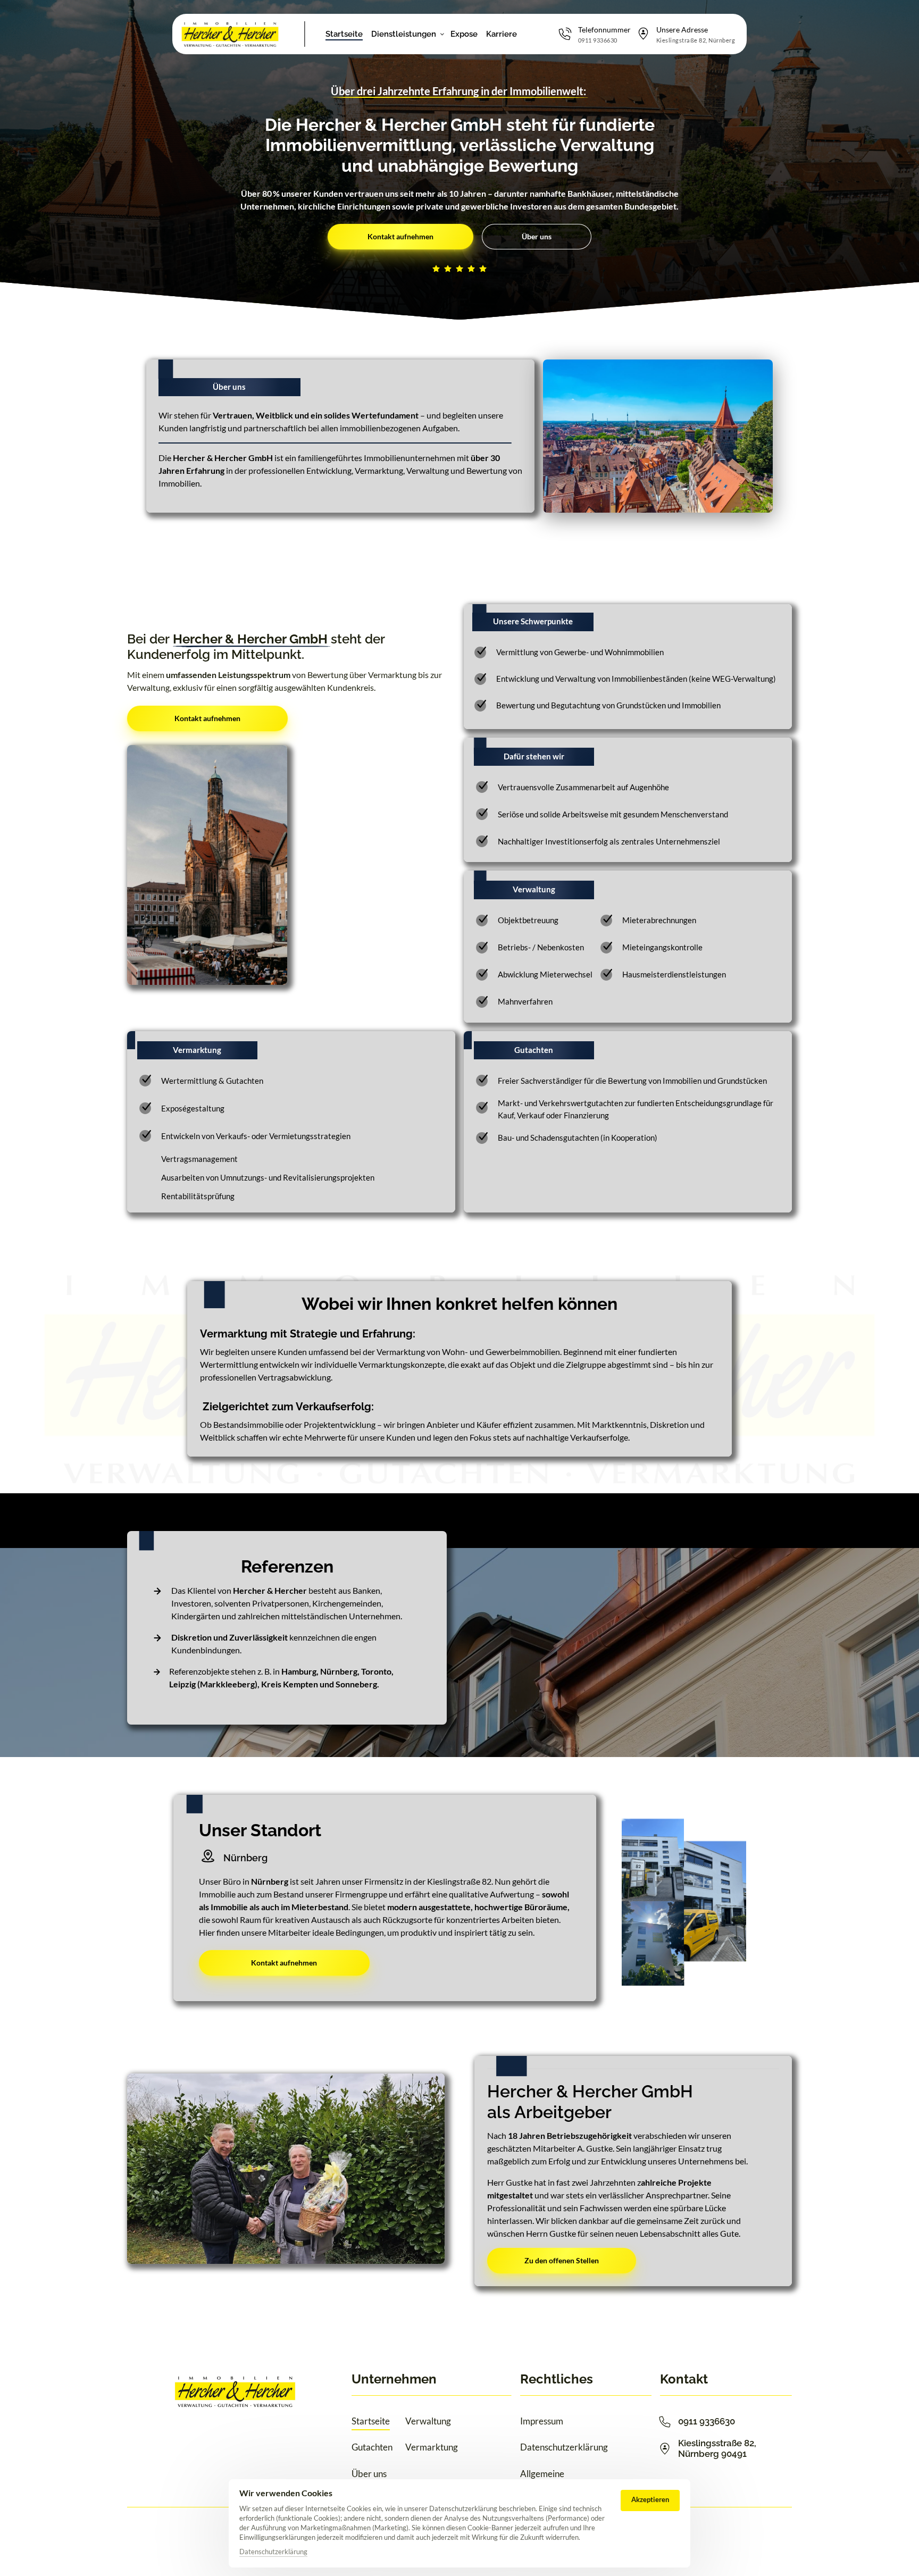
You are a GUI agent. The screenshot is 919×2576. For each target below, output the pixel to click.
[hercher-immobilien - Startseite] (230, 34)
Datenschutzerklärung (273, 2552)
